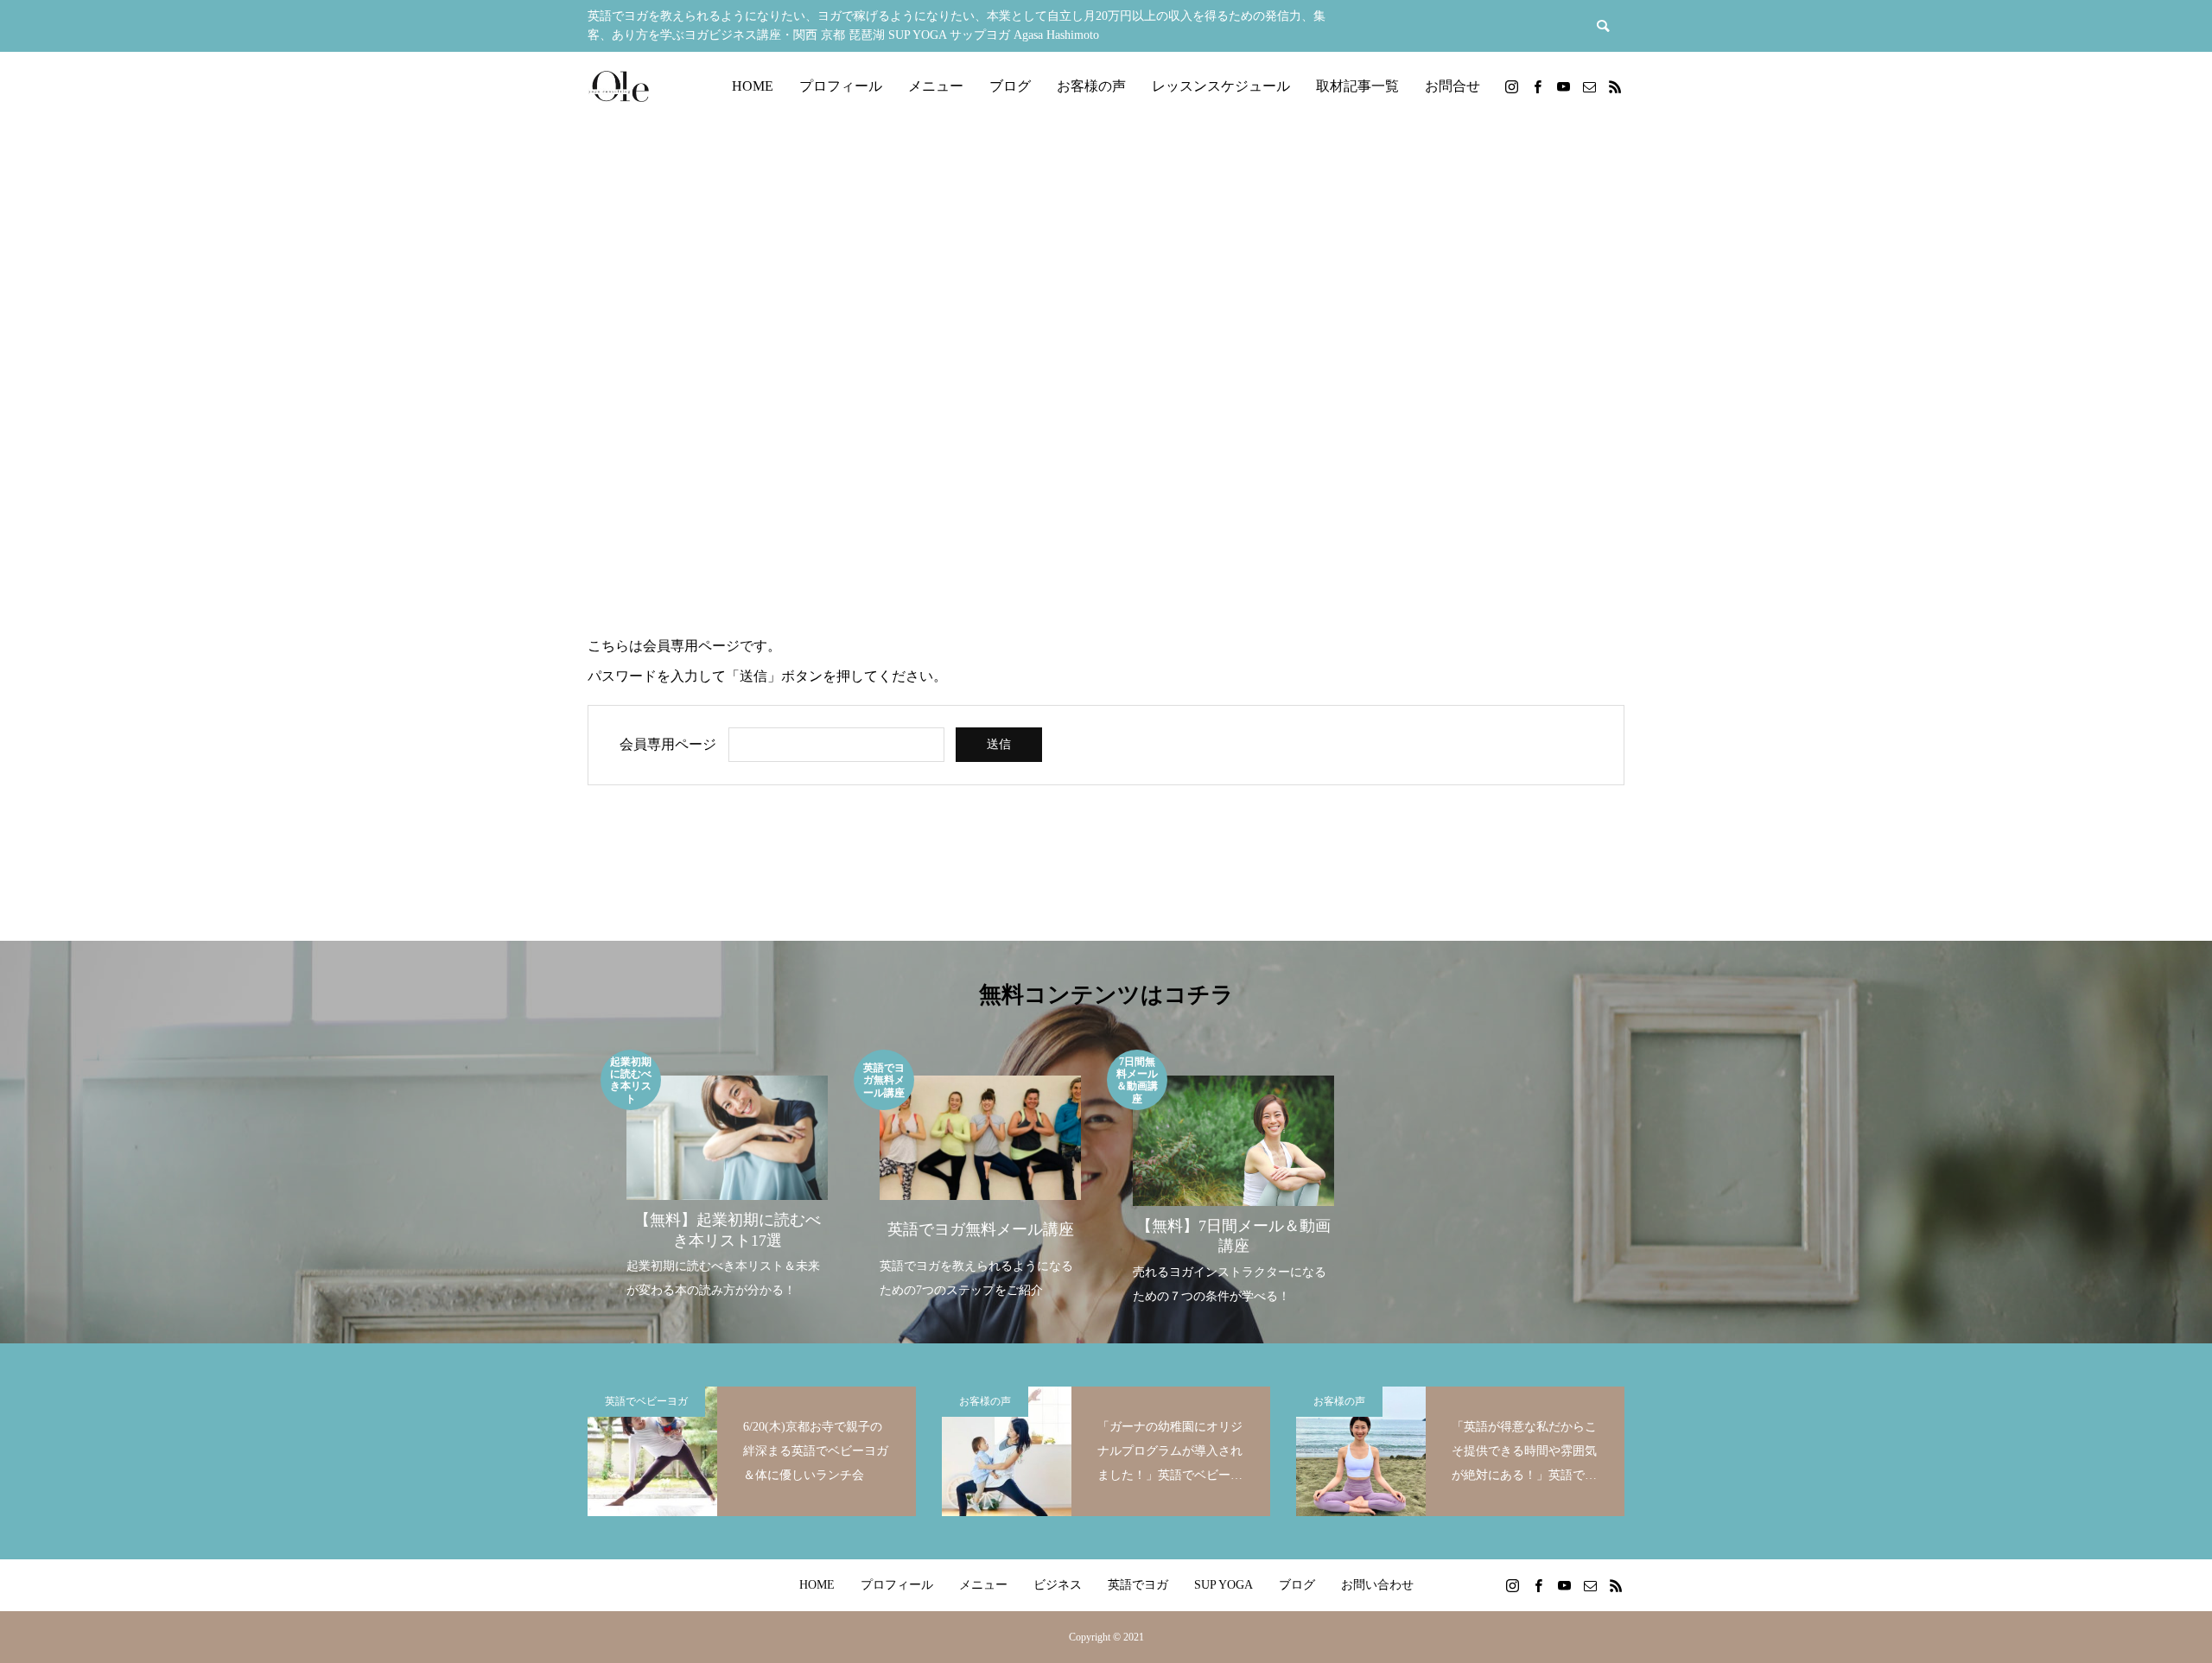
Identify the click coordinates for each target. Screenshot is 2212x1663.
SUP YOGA (1224, 1585)
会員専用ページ (668, 744)
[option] (727, 1176)
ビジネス (1058, 1585)
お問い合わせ (1377, 1585)
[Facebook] (1537, 86)
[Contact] (1589, 86)
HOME (753, 86)
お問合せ (1452, 86)
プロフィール (841, 86)
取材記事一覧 (1357, 86)
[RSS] (1615, 86)
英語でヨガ (1138, 1585)
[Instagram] (1511, 86)
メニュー (936, 86)
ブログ (1010, 86)
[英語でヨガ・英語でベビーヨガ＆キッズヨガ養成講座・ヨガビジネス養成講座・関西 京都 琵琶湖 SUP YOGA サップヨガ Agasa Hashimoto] (618, 86)
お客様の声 (1091, 86)
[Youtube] (1563, 86)
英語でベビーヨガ (646, 1401)
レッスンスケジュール (1221, 86)
